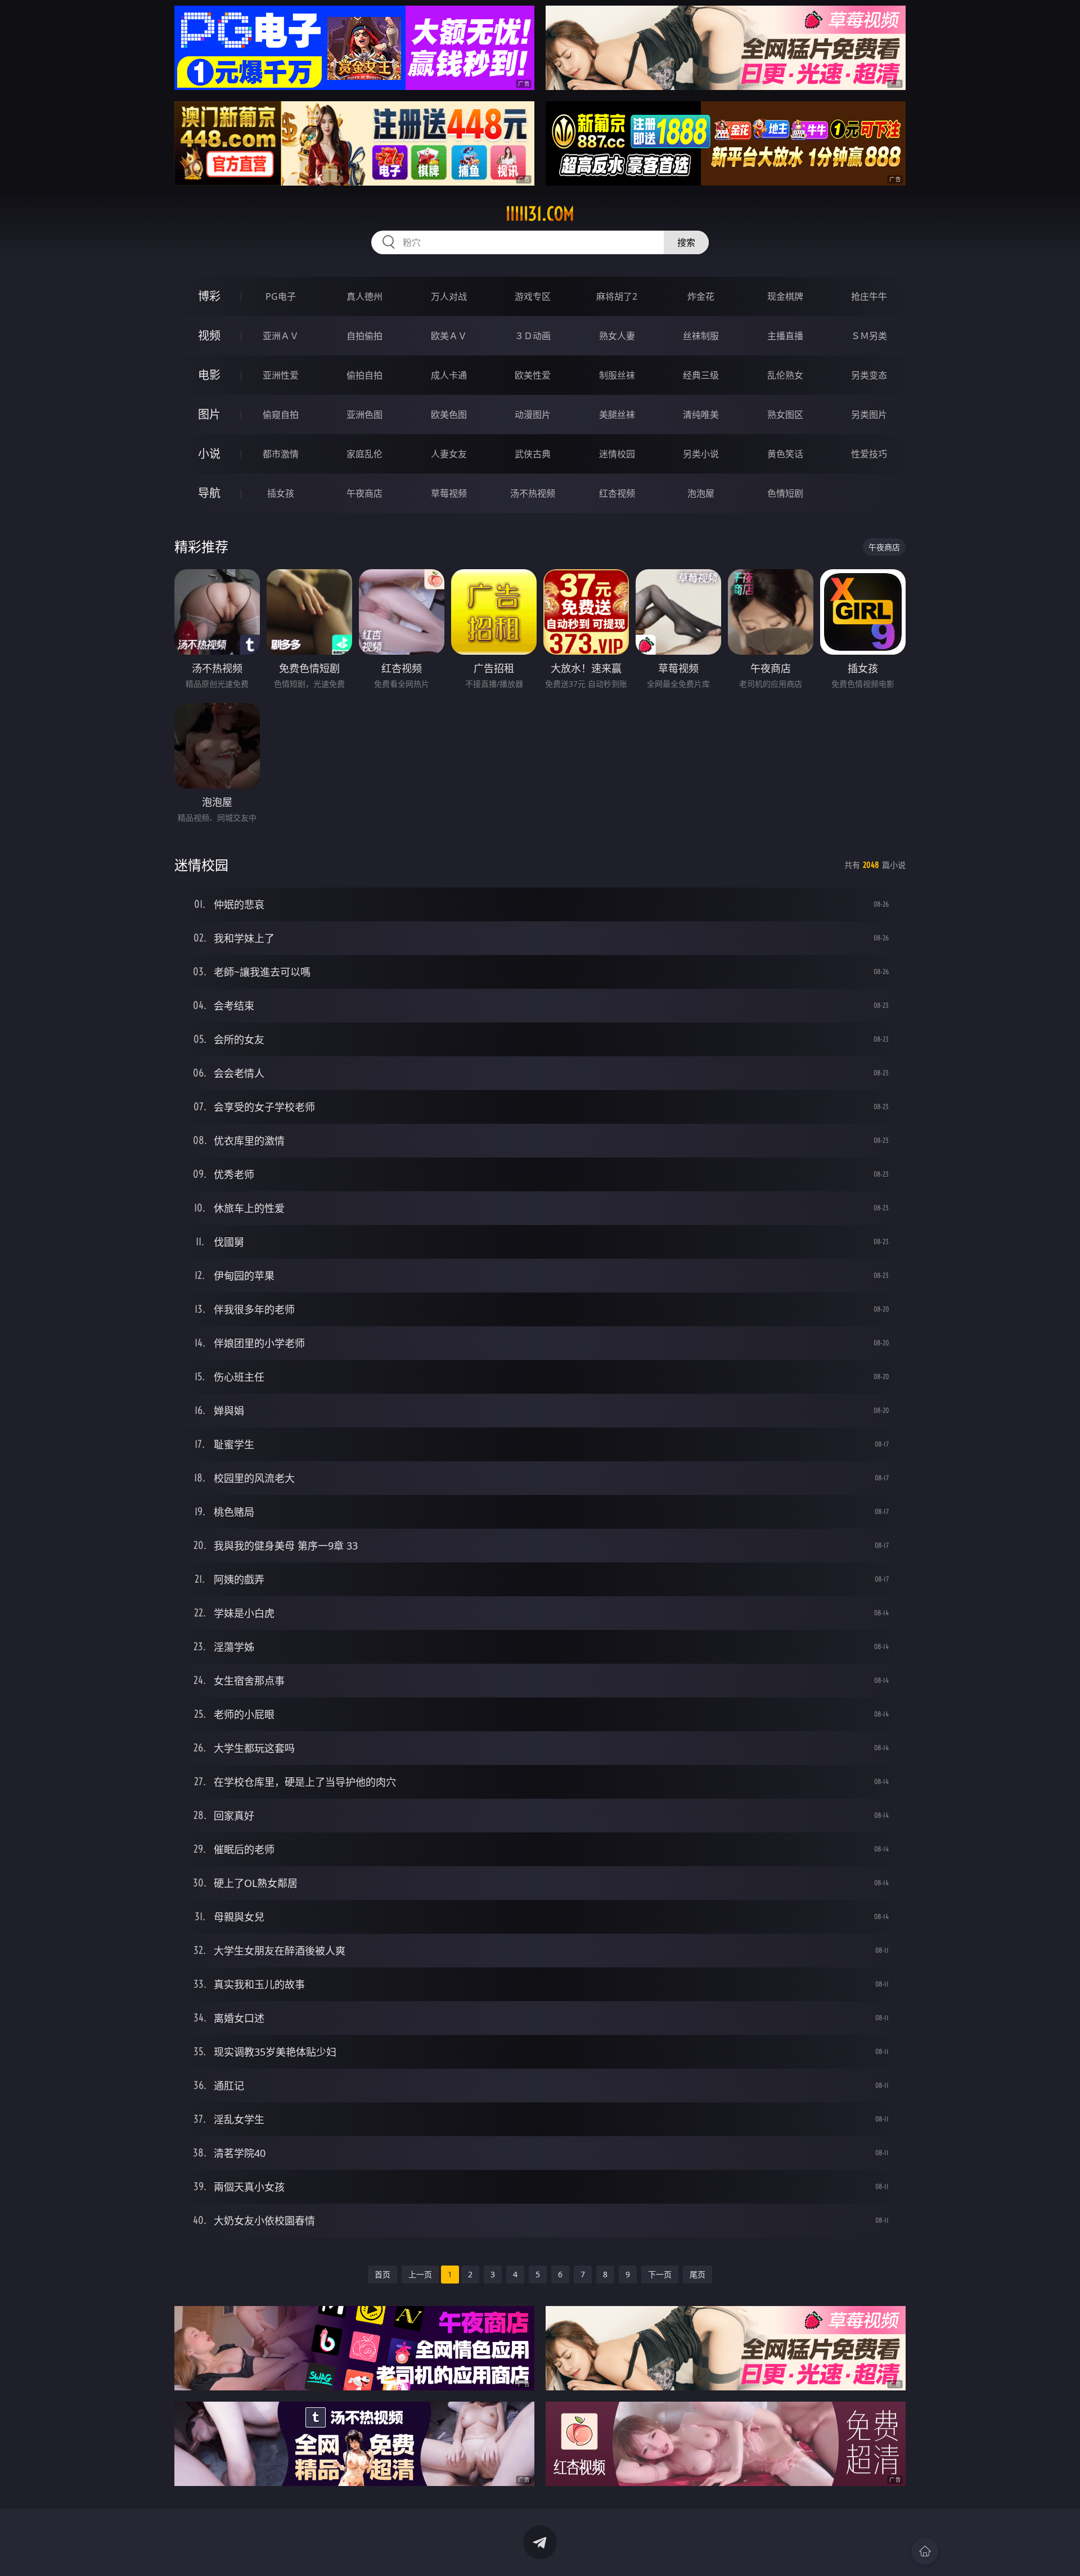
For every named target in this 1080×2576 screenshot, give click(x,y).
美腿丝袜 (617, 415)
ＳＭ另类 (869, 336)
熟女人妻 (617, 336)
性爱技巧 (869, 454)
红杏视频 (617, 493)
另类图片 (869, 415)
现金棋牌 (785, 296)
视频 (209, 335)
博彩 (209, 296)
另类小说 (701, 454)
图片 (209, 414)
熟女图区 (785, 415)
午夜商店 (364, 493)
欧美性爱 (533, 375)
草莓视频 (449, 493)
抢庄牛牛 (869, 296)
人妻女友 (449, 454)
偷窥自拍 (281, 415)
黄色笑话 (785, 454)
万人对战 (449, 296)
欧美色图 (449, 415)
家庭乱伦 (364, 454)
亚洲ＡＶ (281, 336)
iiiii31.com (540, 214)
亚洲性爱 (281, 375)
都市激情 (281, 454)
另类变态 (869, 375)
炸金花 (701, 296)
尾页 (697, 2274)
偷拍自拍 (364, 375)
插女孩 (281, 493)
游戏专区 (533, 296)
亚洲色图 (364, 415)
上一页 (420, 2274)
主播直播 (785, 336)
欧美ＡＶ (449, 336)
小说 (209, 454)
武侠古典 (533, 454)
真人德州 (364, 296)
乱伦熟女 (785, 375)
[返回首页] (925, 2551)
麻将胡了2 (617, 296)
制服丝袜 (617, 375)
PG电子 (281, 296)
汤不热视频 (533, 493)
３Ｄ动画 (533, 336)
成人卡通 (449, 375)
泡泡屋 (701, 493)
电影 (209, 375)
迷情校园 (617, 454)
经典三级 (701, 375)
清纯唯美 (701, 415)
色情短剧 (785, 493)
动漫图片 (533, 415)
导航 (209, 493)
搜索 (686, 242)
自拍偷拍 (364, 336)
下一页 (660, 2274)
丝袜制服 (701, 336)
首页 (382, 2274)
